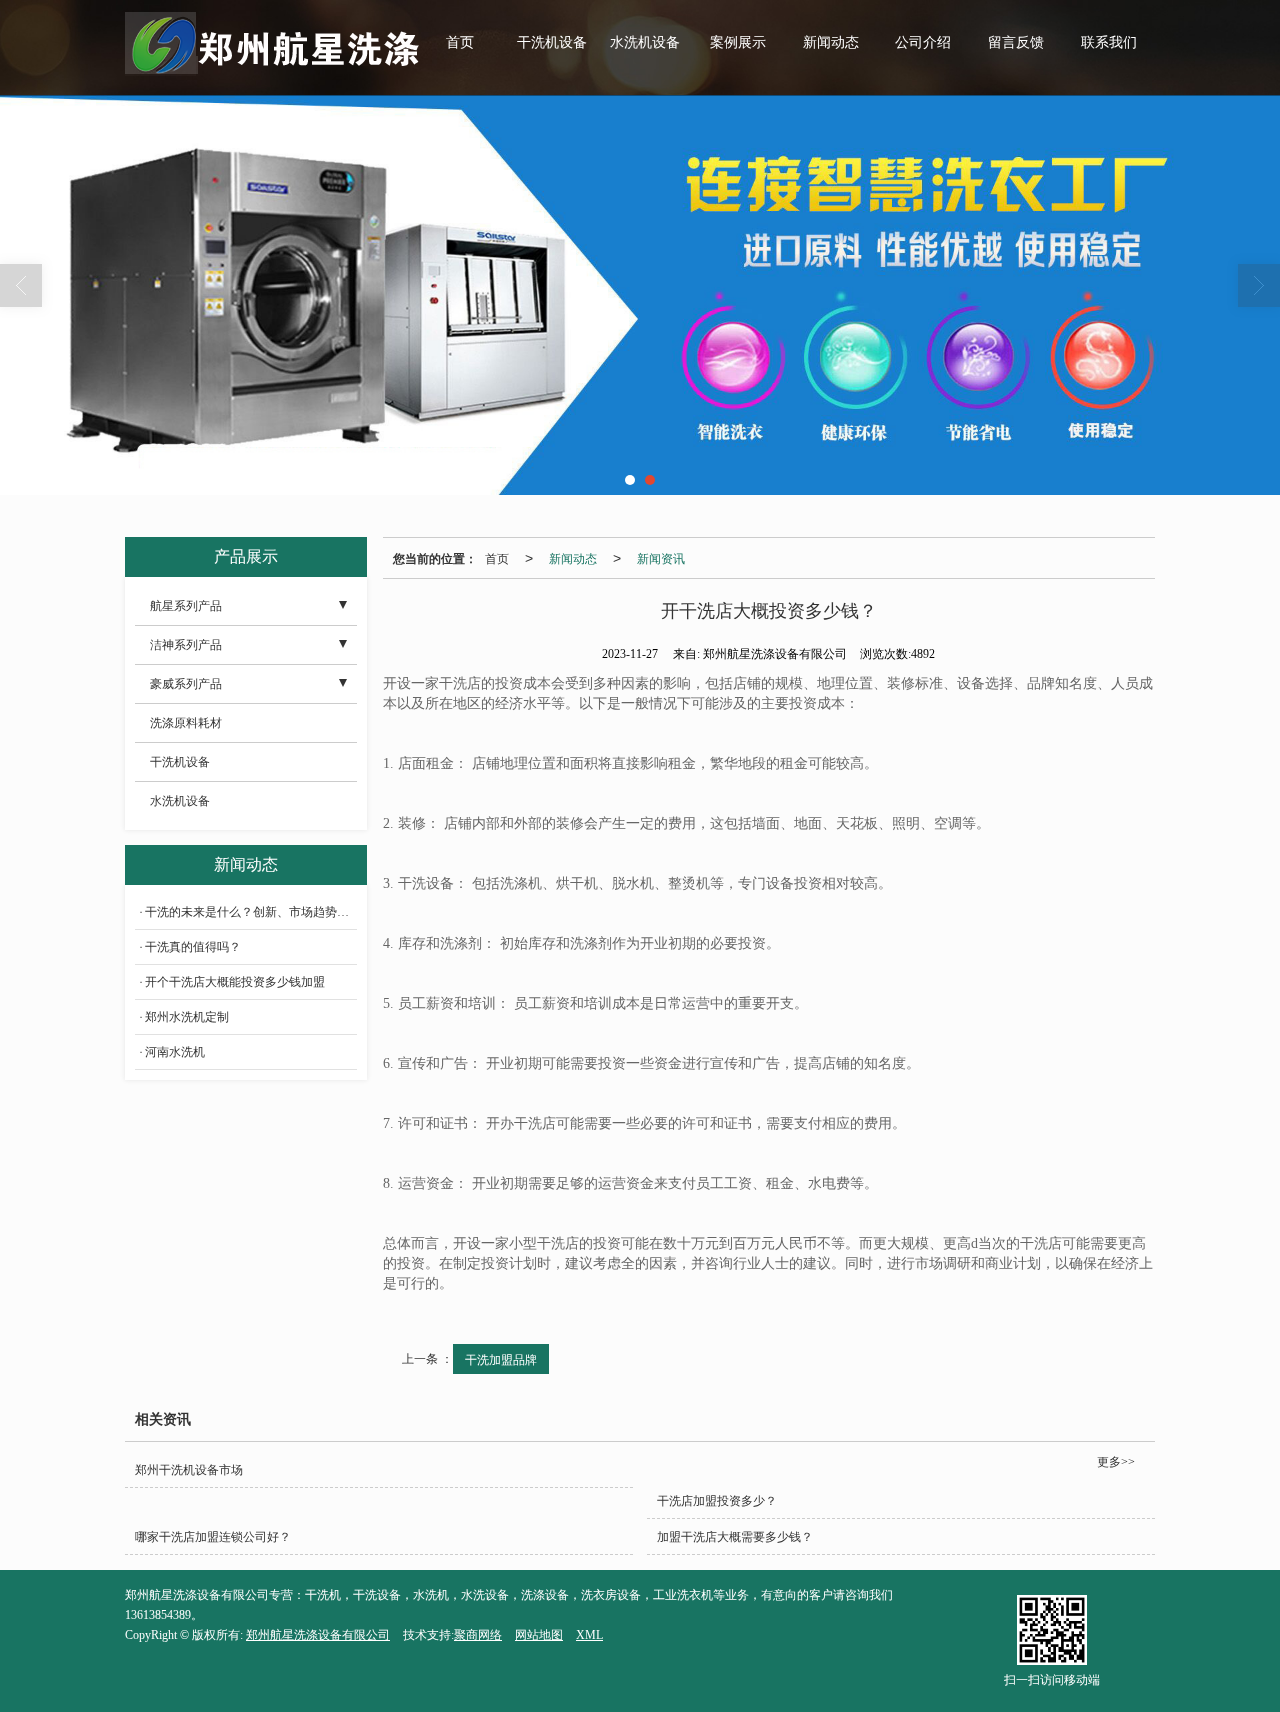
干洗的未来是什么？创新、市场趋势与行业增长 (251, 912)
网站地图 (539, 1635)
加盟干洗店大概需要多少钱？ (735, 1537)
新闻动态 (831, 42)
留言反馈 (1016, 42)
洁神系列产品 (186, 645)
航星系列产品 (186, 606)
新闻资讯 (661, 557)
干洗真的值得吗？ (193, 947)
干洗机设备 (552, 42)
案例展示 (738, 42)
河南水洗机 (175, 1052)
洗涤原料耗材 (186, 723)
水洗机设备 (645, 42)
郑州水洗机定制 (187, 1017)
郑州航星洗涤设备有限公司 (318, 1635)
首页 (460, 42)
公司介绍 (923, 42)
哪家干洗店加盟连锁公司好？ (213, 1537)
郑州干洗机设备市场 (189, 1470)
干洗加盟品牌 (501, 1358)
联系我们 (1109, 42)
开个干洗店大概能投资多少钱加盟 (235, 982)
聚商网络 (478, 1635)
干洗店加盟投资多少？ (717, 1501)
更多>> (1116, 1462)
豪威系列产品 (186, 684)
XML (589, 1635)
